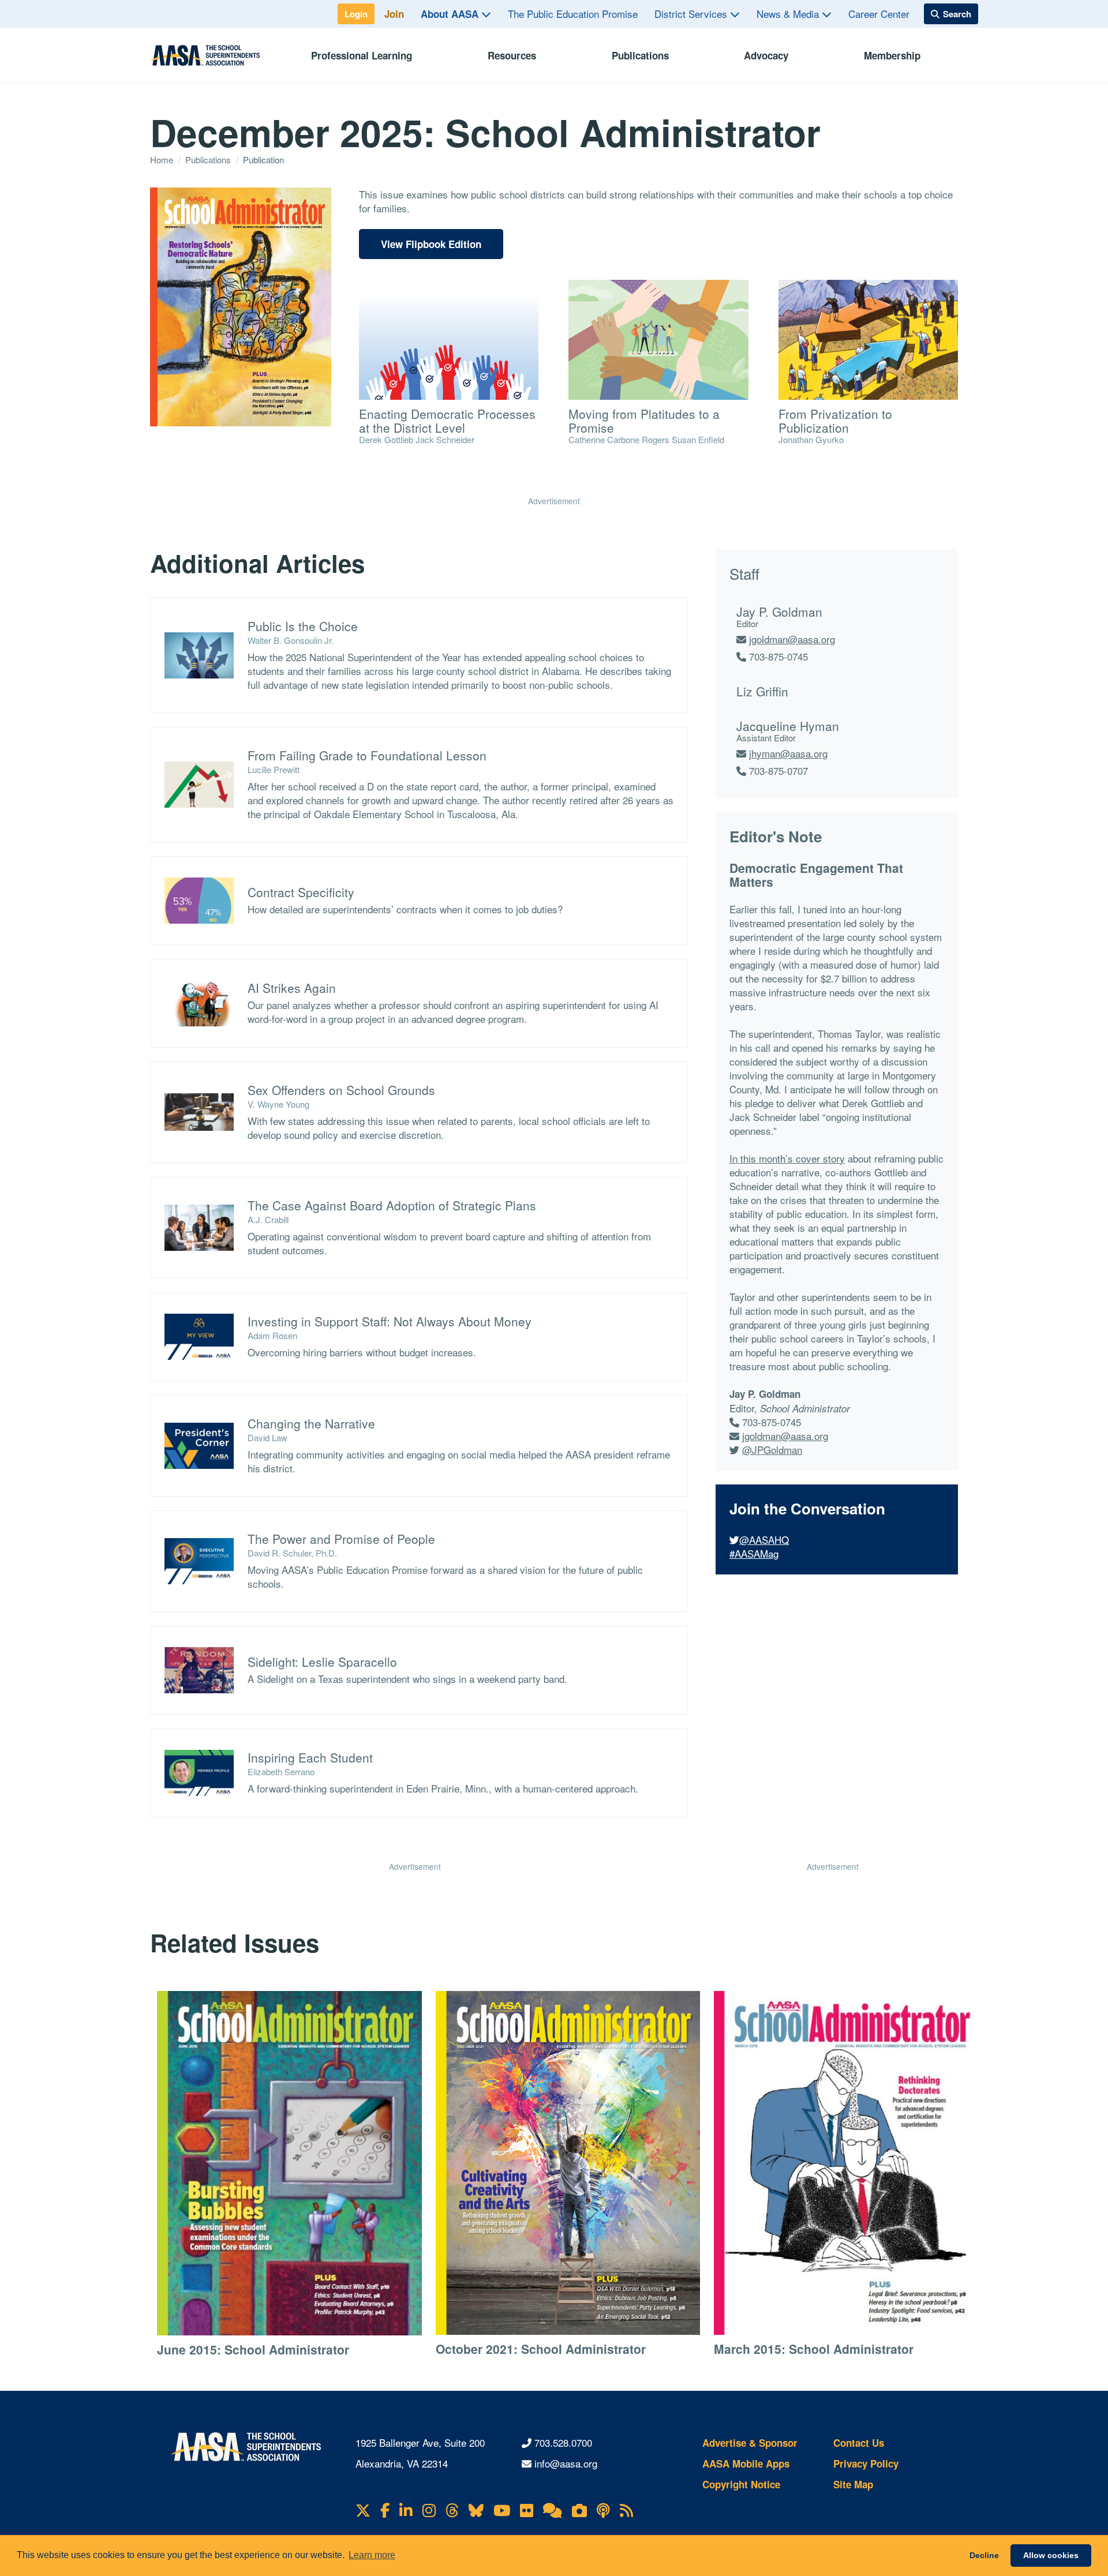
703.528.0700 (563, 2442)
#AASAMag (754, 1553)
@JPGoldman (772, 1450)
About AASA (451, 14)
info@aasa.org (566, 2463)
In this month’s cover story (787, 1158)
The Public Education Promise (573, 14)
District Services (692, 14)
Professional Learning (362, 55)
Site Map (853, 2484)
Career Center (879, 14)
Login (356, 14)
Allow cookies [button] (1051, 2555)
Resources (512, 55)
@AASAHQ (764, 1540)
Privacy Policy (866, 2463)
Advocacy (766, 55)
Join (394, 14)
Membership (892, 55)
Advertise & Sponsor (750, 2443)
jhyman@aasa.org (788, 753)
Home (163, 160)
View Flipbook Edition (431, 244)
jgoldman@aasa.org (792, 639)
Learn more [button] (372, 2555)
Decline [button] (984, 2555)
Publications (640, 55)
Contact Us (859, 2443)
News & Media (789, 14)
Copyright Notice (741, 2484)
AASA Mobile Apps (746, 2463)
